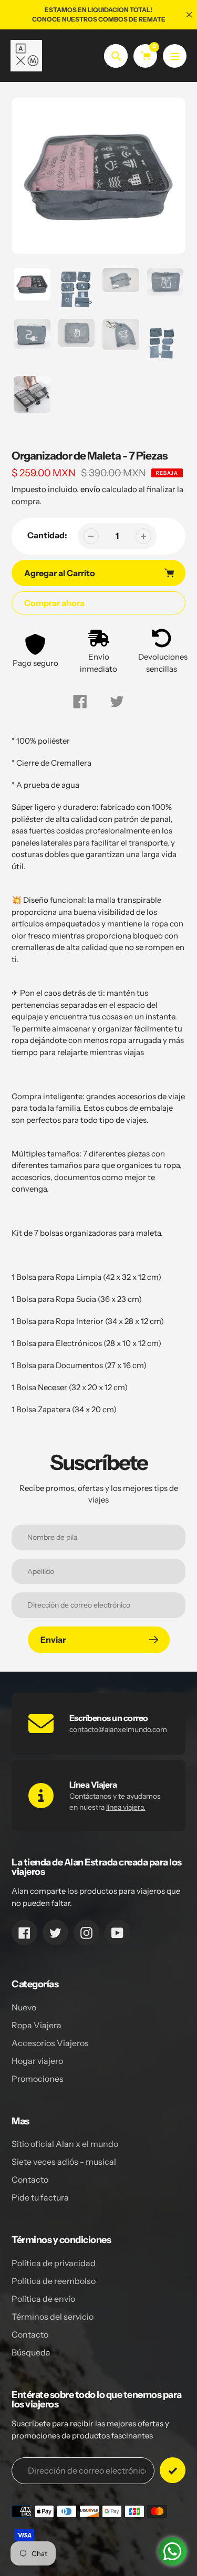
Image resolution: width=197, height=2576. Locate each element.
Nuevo (24, 2007)
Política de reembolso (54, 2281)
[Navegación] (175, 56)
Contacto (30, 2179)
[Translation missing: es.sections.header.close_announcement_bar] (189, 15)
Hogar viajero (37, 2061)
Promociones (38, 2079)
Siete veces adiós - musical (64, 2162)
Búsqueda (31, 2352)
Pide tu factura (40, 2197)
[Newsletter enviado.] (173, 2470)
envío (91, 489)
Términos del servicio (53, 2317)
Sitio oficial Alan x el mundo (65, 2144)
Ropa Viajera (37, 2025)
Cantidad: (47, 535)
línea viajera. (126, 1807)
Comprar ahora (54, 603)
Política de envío (43, 2299)
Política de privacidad (54, 2263)
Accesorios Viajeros (50, 2043)
